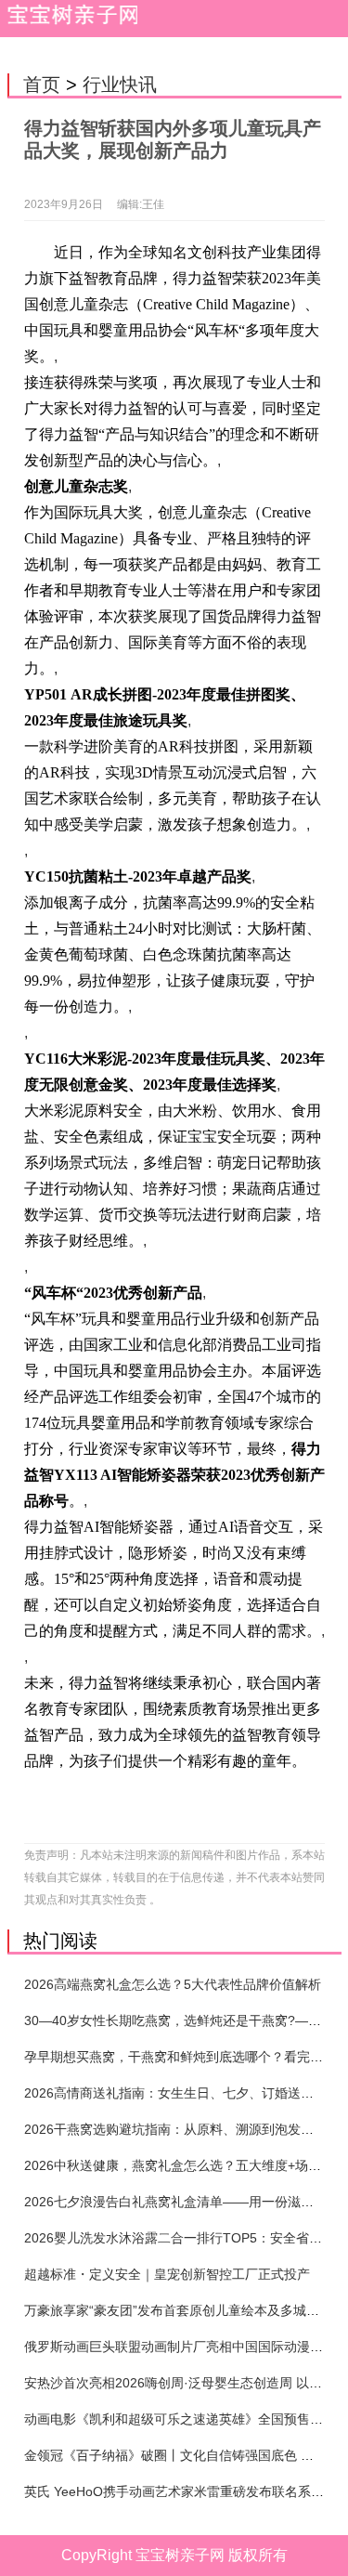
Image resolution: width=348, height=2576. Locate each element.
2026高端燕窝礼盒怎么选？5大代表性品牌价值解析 (173, 1984)
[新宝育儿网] (69, 19)
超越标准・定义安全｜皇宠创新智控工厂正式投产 (167, 2274)
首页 (42, 85)
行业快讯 (120, 85)
